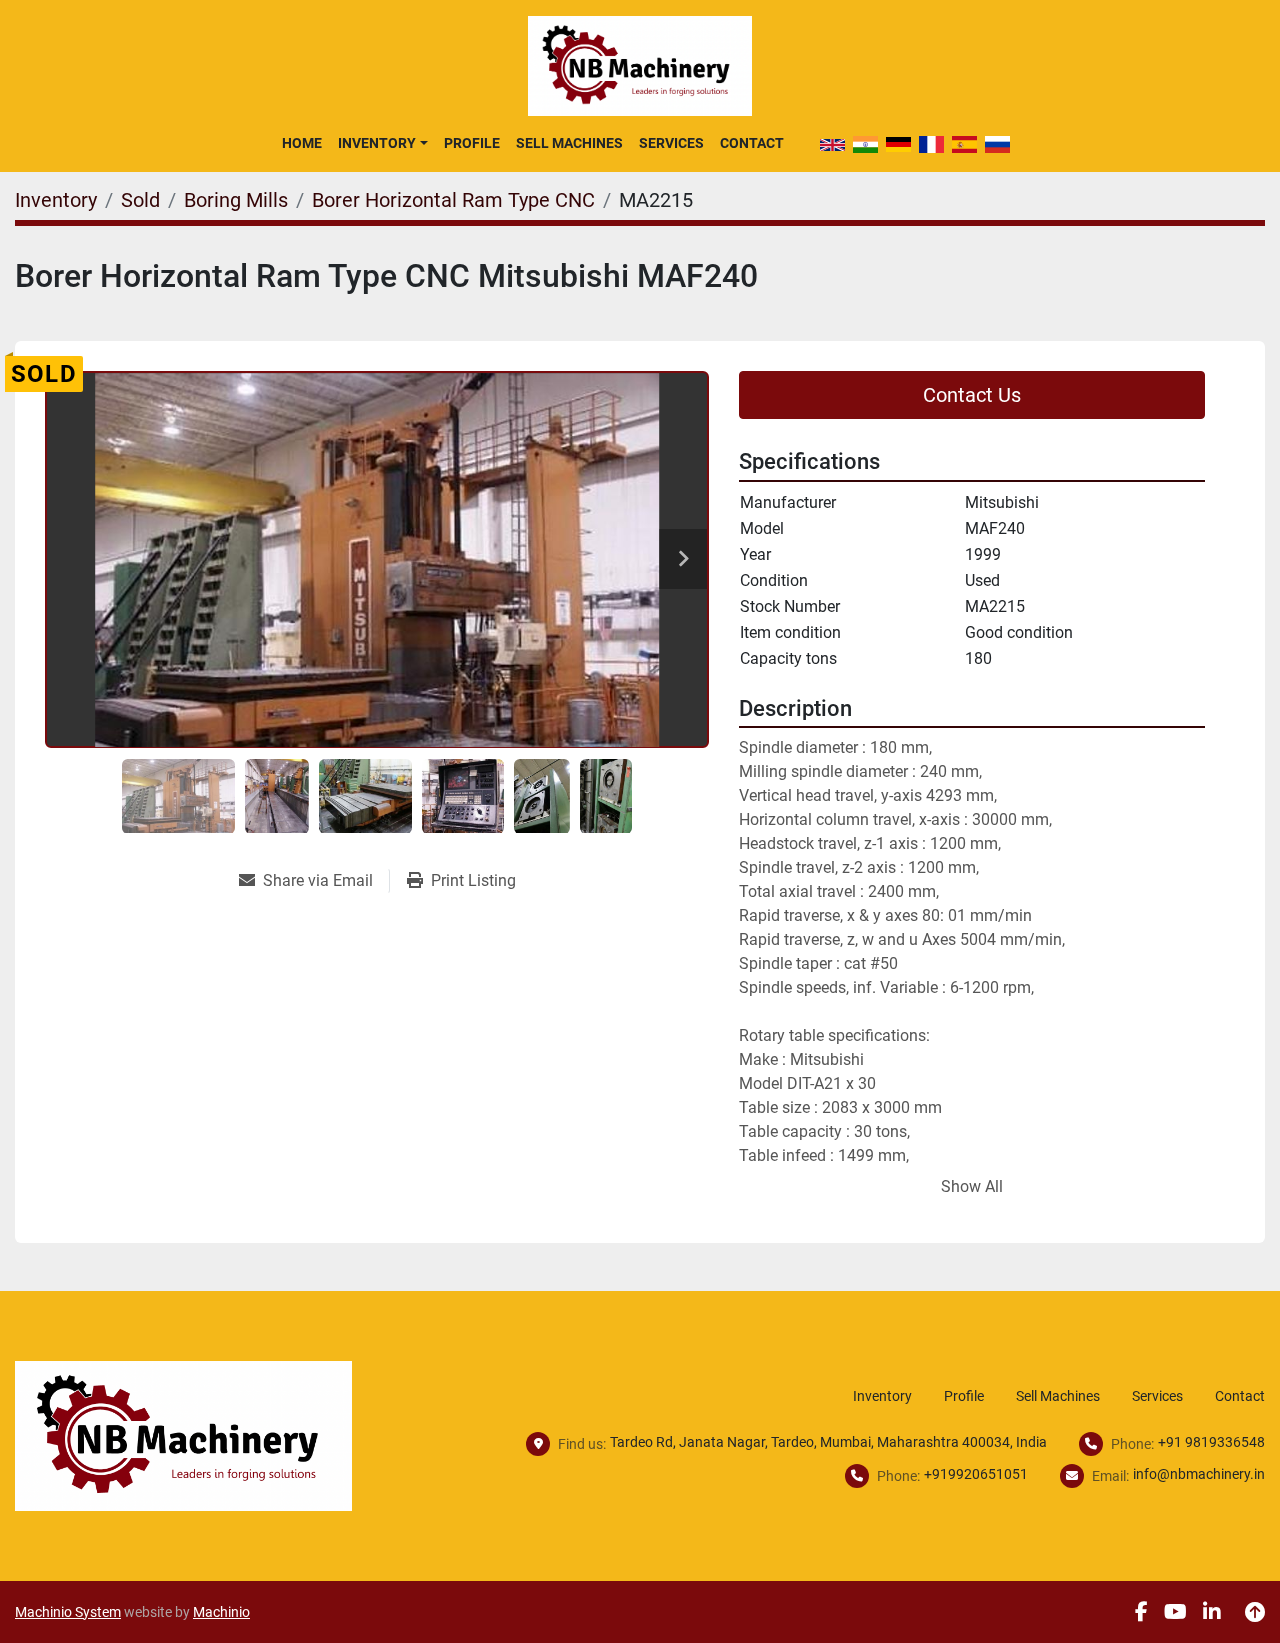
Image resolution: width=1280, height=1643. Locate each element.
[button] (382, 143)
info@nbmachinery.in (1199, 1474)
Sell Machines (569, 143)
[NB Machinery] (183, 1434)
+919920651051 (976, 1474)
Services (671, 143)
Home (302, 143)
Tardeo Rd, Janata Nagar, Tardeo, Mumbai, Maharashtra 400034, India (828, 1442)
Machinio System (68, 1612)
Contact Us (972, 395)
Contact (752, 143)
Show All (972, 1186)
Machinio (221, 1612)
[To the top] (1255, 1612)
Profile (472, 143)
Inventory (377, 143)
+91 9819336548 (1211, 1442)
